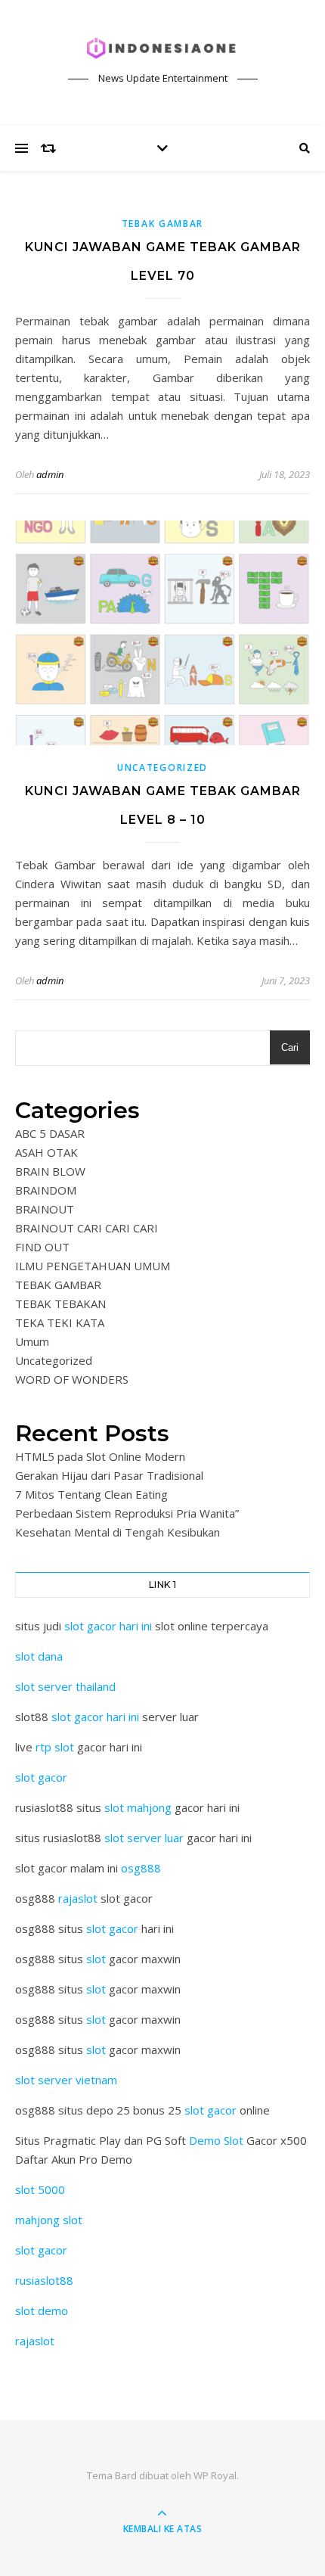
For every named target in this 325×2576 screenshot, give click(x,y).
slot (96, 1959)
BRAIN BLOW (50, 1171)
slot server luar (144, 1838)
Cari (290, 1047)
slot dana (39, 1656)
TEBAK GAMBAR (162, 224)
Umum (32, 1341)
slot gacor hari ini (108, 1626)
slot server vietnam (66, 2080)
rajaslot (78, 1898)
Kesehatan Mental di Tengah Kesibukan (118, 1532)
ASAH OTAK (46, 1152)
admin (50, 474)
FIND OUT (42, 1247)
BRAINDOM (46, 1190)
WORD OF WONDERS (72, 1379)
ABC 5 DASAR (50, 1133)
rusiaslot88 (44, 2280)
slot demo (42, 2310)
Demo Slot (216, 2140)
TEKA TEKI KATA (60, 1322)
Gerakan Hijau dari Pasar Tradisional (109, 1475)
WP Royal (215, 2475)
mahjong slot (49, 2220)
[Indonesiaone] (162, 49)
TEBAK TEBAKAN (60, 1304)
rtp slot (55, 1747)
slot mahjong (138, 1807)
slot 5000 (40, 2189)
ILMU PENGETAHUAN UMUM (93, 1266)
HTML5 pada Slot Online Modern (100, 1456)
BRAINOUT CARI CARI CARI (87, 1228)
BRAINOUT (45, 1209)
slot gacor (41, 1777)
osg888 (141, 1868)
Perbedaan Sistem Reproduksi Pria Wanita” (127, 1513)
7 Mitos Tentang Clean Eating (91, 1494)
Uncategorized (162, 768)
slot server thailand (65, 1686)
